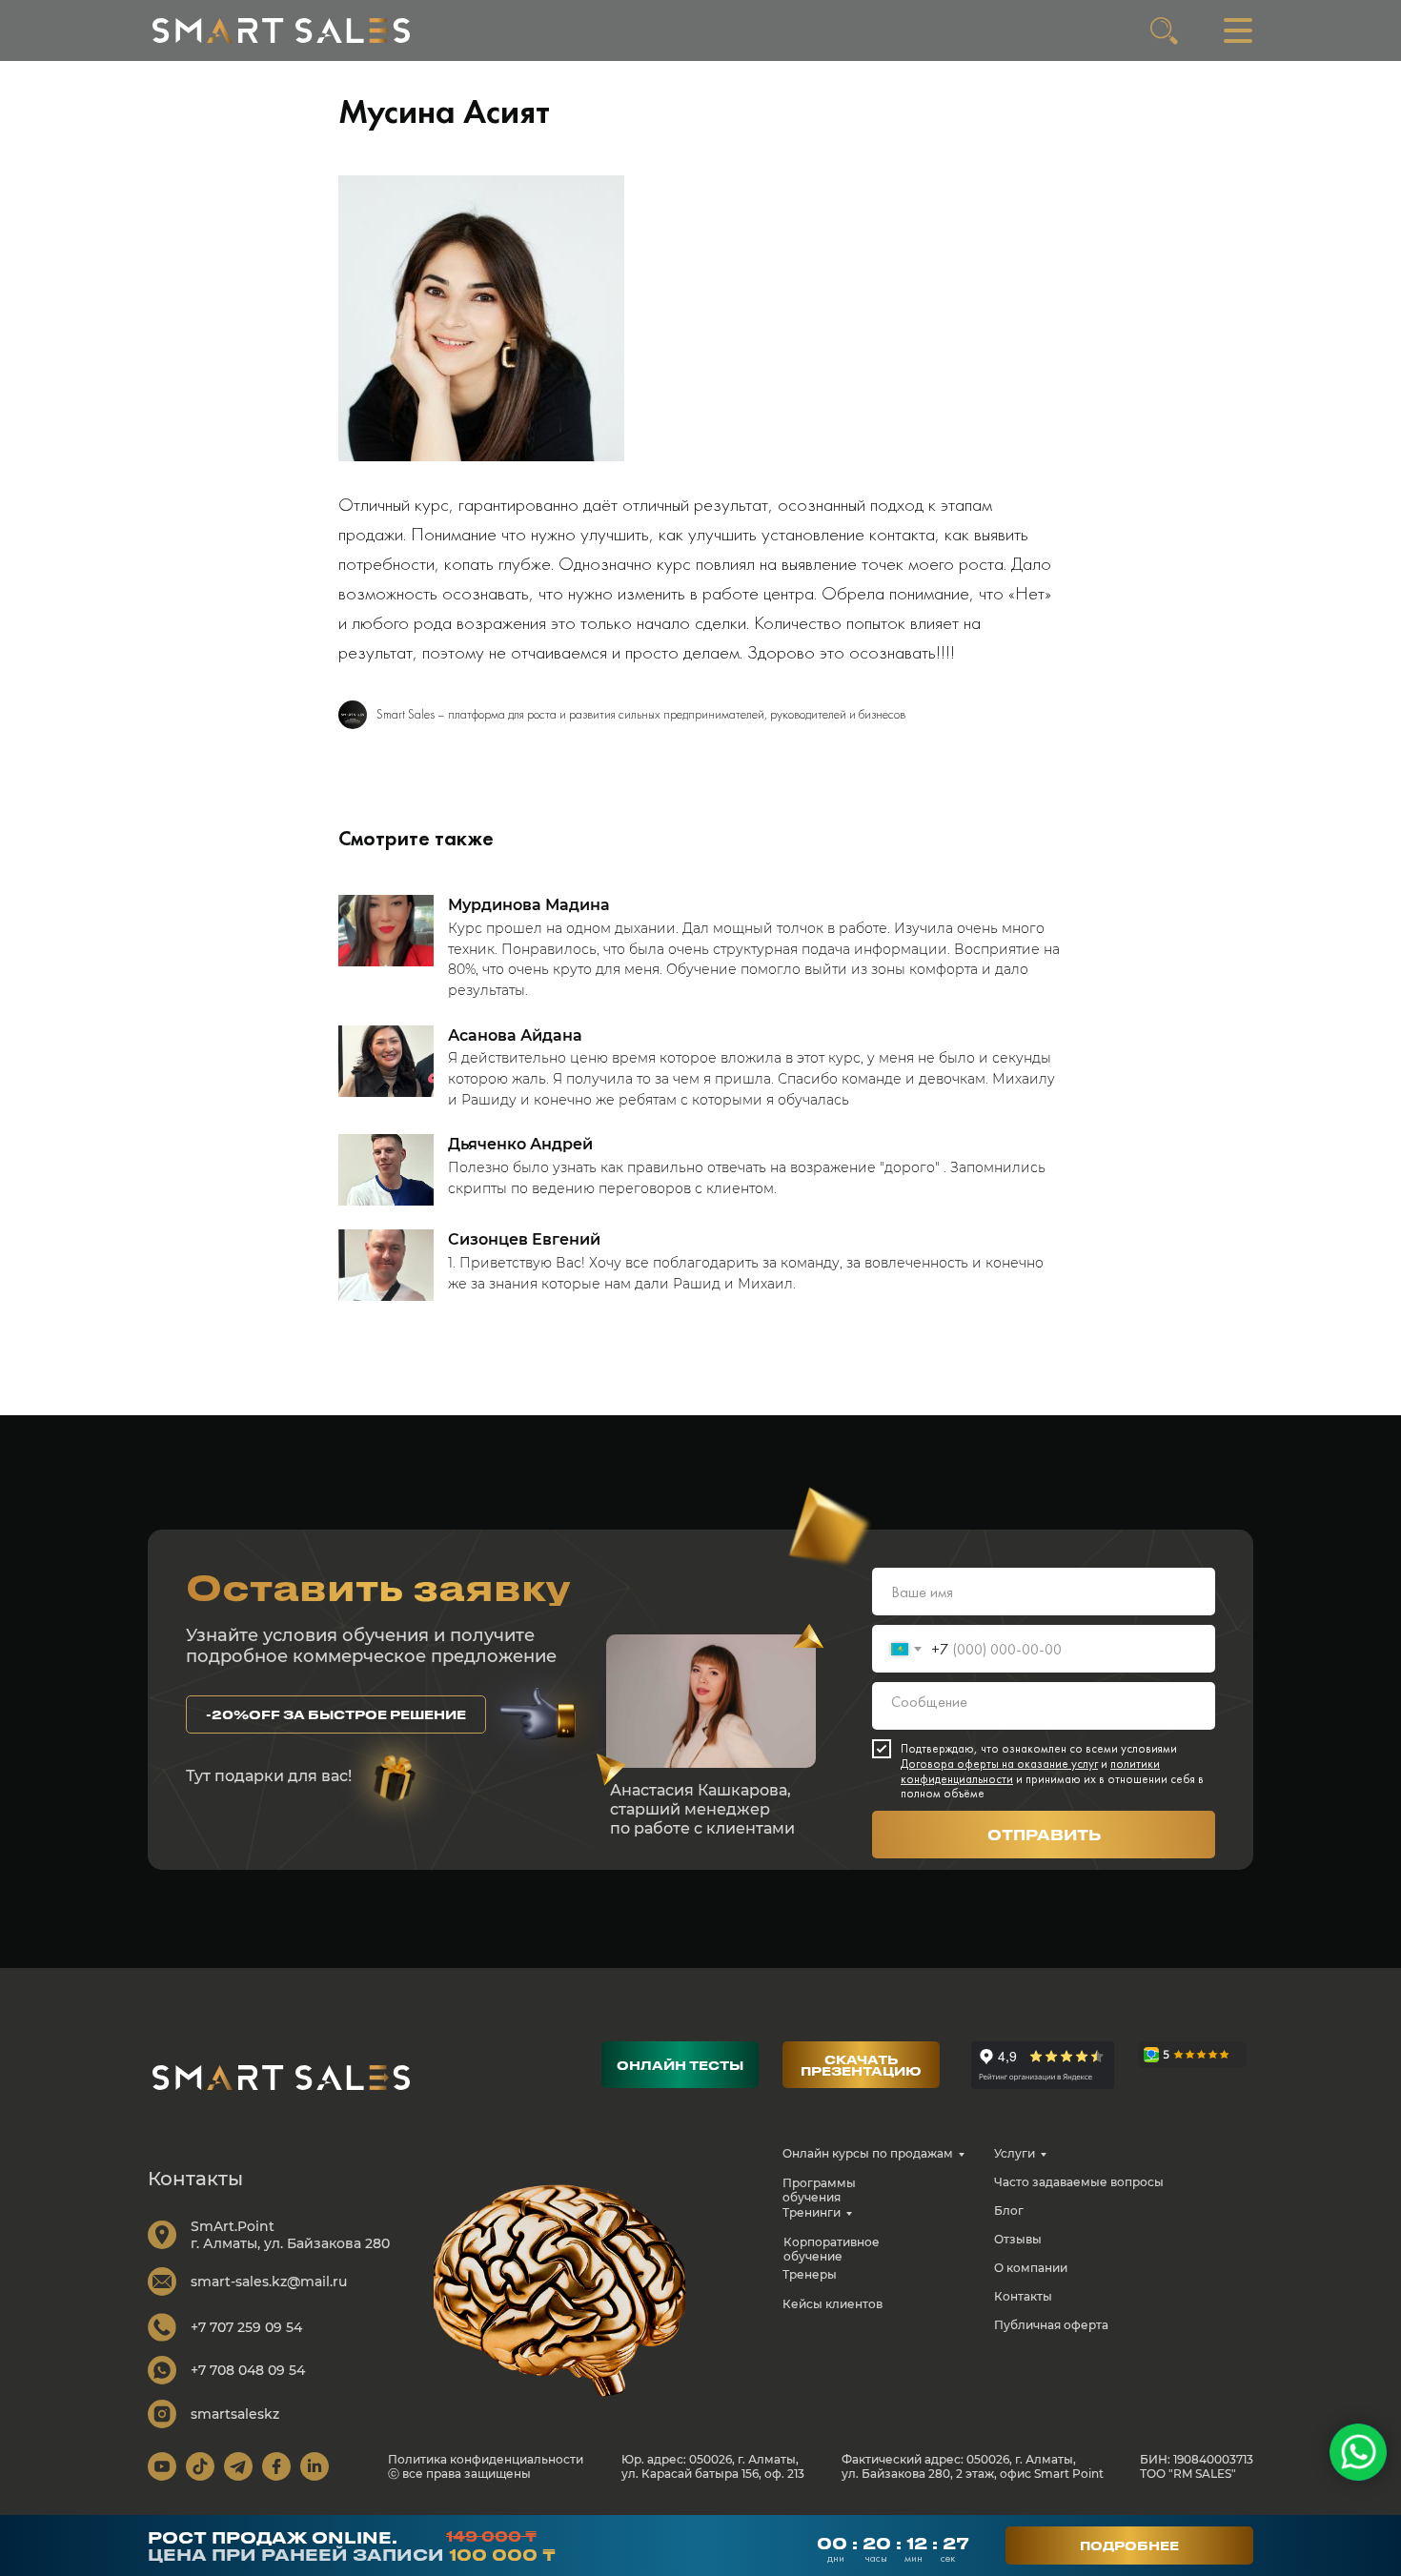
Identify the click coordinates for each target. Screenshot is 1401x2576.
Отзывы (1018, 2239)
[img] (281, 30)
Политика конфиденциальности (486, 2459)
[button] (336, 1714)
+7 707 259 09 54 (246, 2327)
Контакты (1023, 2296)
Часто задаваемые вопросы (1079, 2182)
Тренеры (810, 2274)
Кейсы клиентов (832, 2304)
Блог (1009, 2211)
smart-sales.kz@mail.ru (269, 2282)
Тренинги (812, 2212)
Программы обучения (819, 2190)
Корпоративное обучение (832, 2249)
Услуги (1015, 2153)
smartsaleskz (235, 2414)
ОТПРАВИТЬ (1044, 1835)
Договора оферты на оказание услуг (999, 1764)
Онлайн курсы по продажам (868, 2153)
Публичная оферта (1051, 2325)
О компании (1031, 2268)
